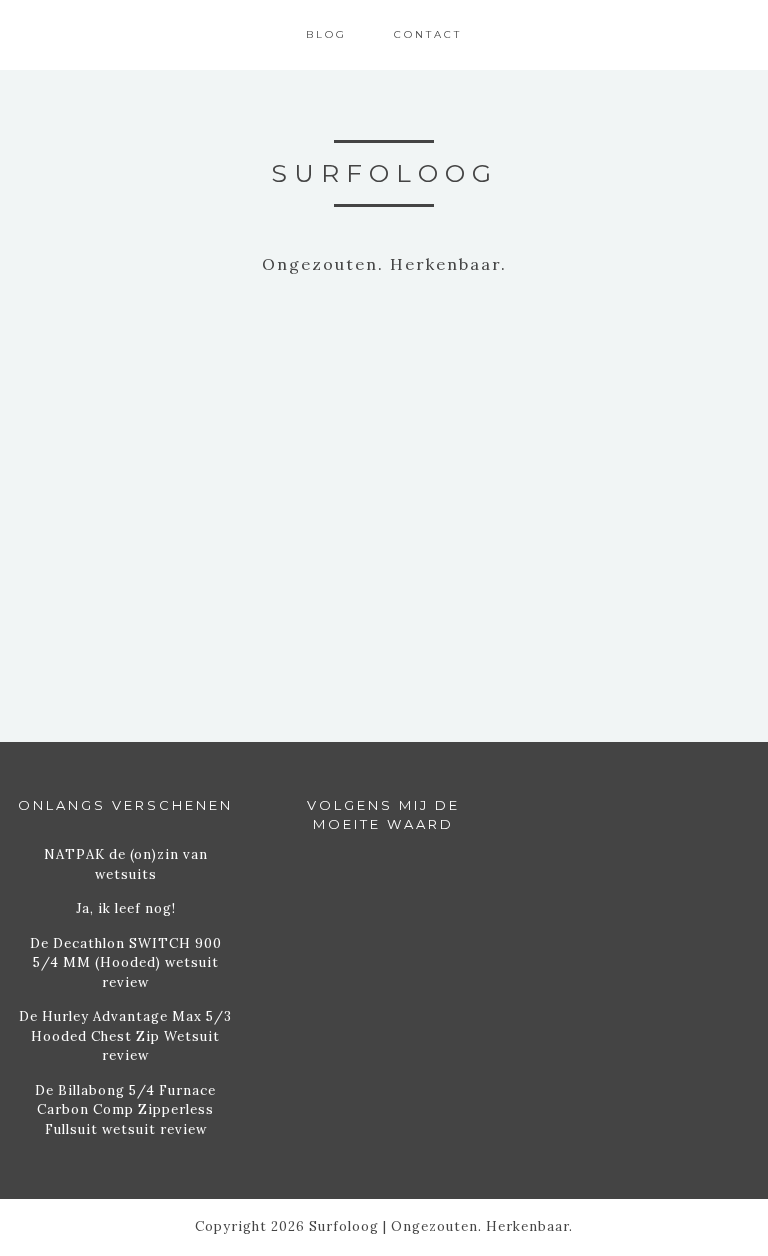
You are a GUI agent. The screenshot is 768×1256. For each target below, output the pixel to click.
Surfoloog (384, 173)
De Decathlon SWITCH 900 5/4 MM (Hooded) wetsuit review (126, 963)
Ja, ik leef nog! (126, 908)
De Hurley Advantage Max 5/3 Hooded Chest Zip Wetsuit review (125, 1036)
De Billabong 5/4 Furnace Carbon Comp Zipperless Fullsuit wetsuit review (125, 1110)
